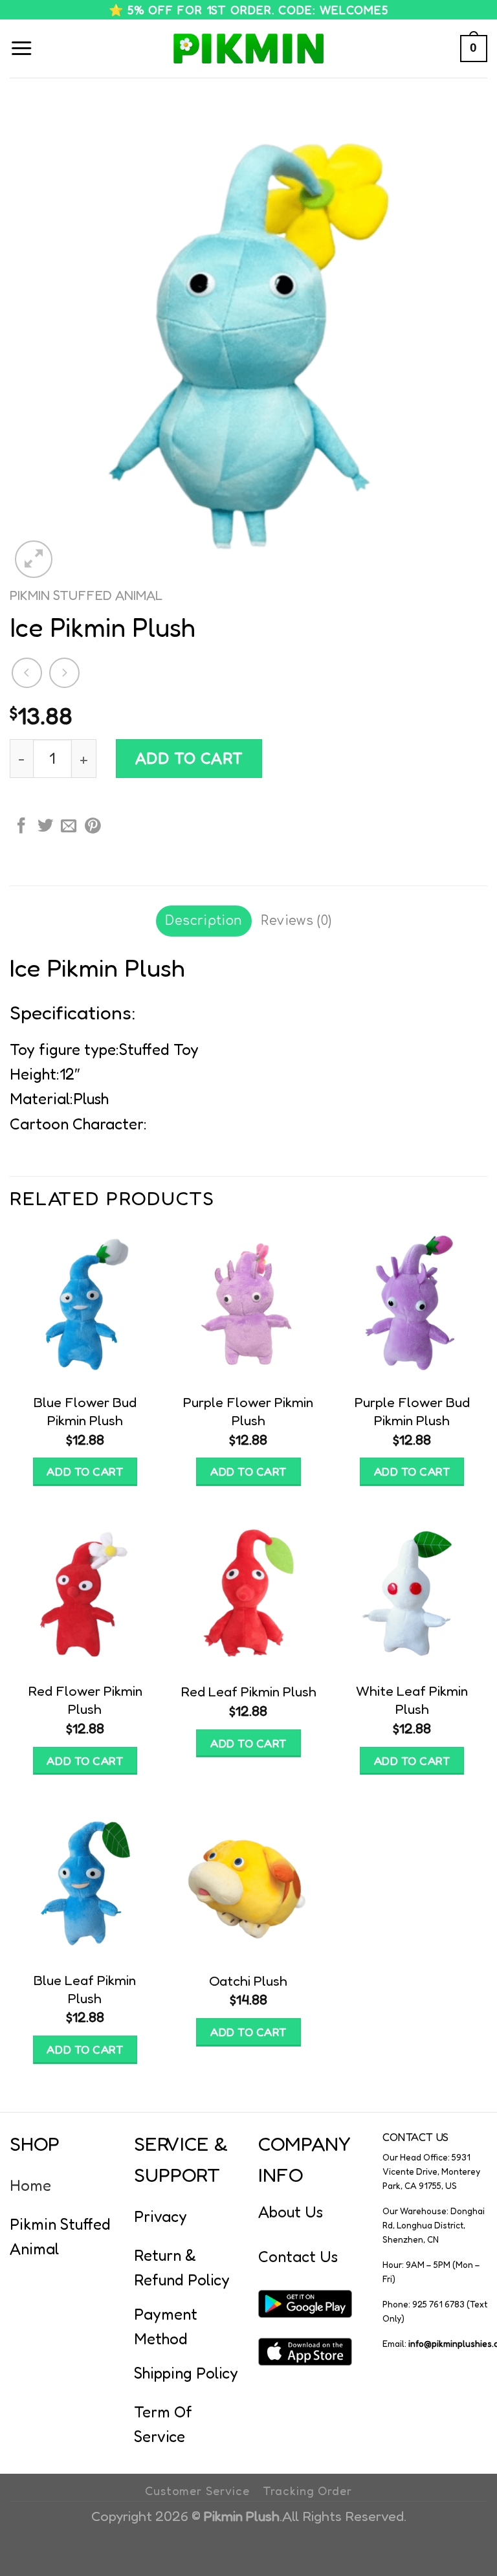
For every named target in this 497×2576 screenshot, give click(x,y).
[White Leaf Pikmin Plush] (412, 1594)
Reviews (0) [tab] (296, 921)
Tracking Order (307, 2491)
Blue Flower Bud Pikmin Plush (85, 1411)
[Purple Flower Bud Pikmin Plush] (412, 1305)
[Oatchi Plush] (248, 1882)
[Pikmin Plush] (248, 49)
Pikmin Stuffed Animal (86, 595)
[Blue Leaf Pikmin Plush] (85, 1882)
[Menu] (21, 49)
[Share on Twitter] (45, 827)
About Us (291, 2212)
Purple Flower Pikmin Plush (248, 1411)
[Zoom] (34, 559)
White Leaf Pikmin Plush (412, 1700)
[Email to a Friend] (69, 827)
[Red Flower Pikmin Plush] (85, 1594)
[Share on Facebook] (21, 827)
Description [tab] (204, 921)
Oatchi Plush (248, 1981)
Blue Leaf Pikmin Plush (85, 1989)
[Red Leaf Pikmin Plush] (248, 1594)
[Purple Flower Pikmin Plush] (248, 1305)
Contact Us (298, 2257)
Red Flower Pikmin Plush (85, 1700)
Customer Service (197, 2491)
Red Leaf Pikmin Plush (248, 1691)
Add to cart (189, 758)
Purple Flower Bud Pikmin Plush (412, 1411)
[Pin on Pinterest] (93, 827)
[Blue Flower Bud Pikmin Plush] (85, 1305)
